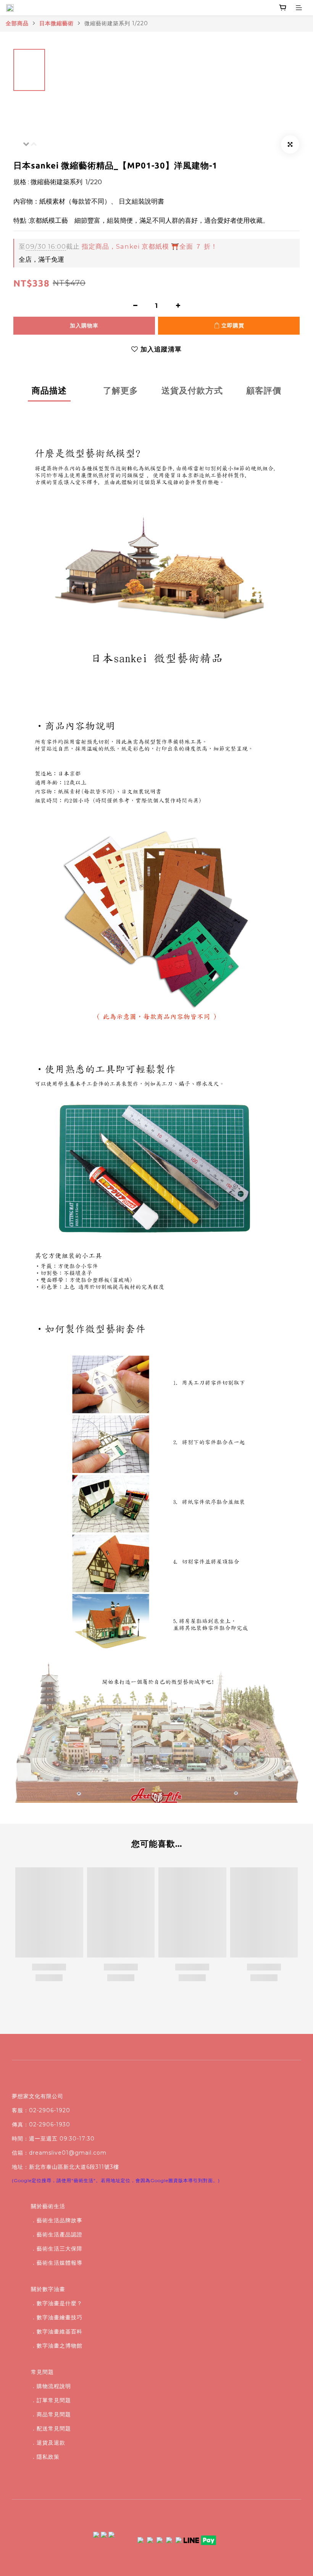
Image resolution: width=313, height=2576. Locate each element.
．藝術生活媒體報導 (57, 2263)
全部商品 (17, 23)
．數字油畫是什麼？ (57, 2303)
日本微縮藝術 (56, 23)
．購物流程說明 (51, 2386)
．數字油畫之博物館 (57, 2346)
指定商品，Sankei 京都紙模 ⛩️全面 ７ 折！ (118, 246)
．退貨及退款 (48, 2443)
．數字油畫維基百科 (57, 2332)
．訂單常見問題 (51, 2400)
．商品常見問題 (51, 2414)
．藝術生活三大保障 (57, 2249)
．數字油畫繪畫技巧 (57, 2317)
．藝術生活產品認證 (57, 2234)
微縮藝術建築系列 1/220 (116, 23)
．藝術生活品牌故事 (57, 2220)
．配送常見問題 (51, 2429)
